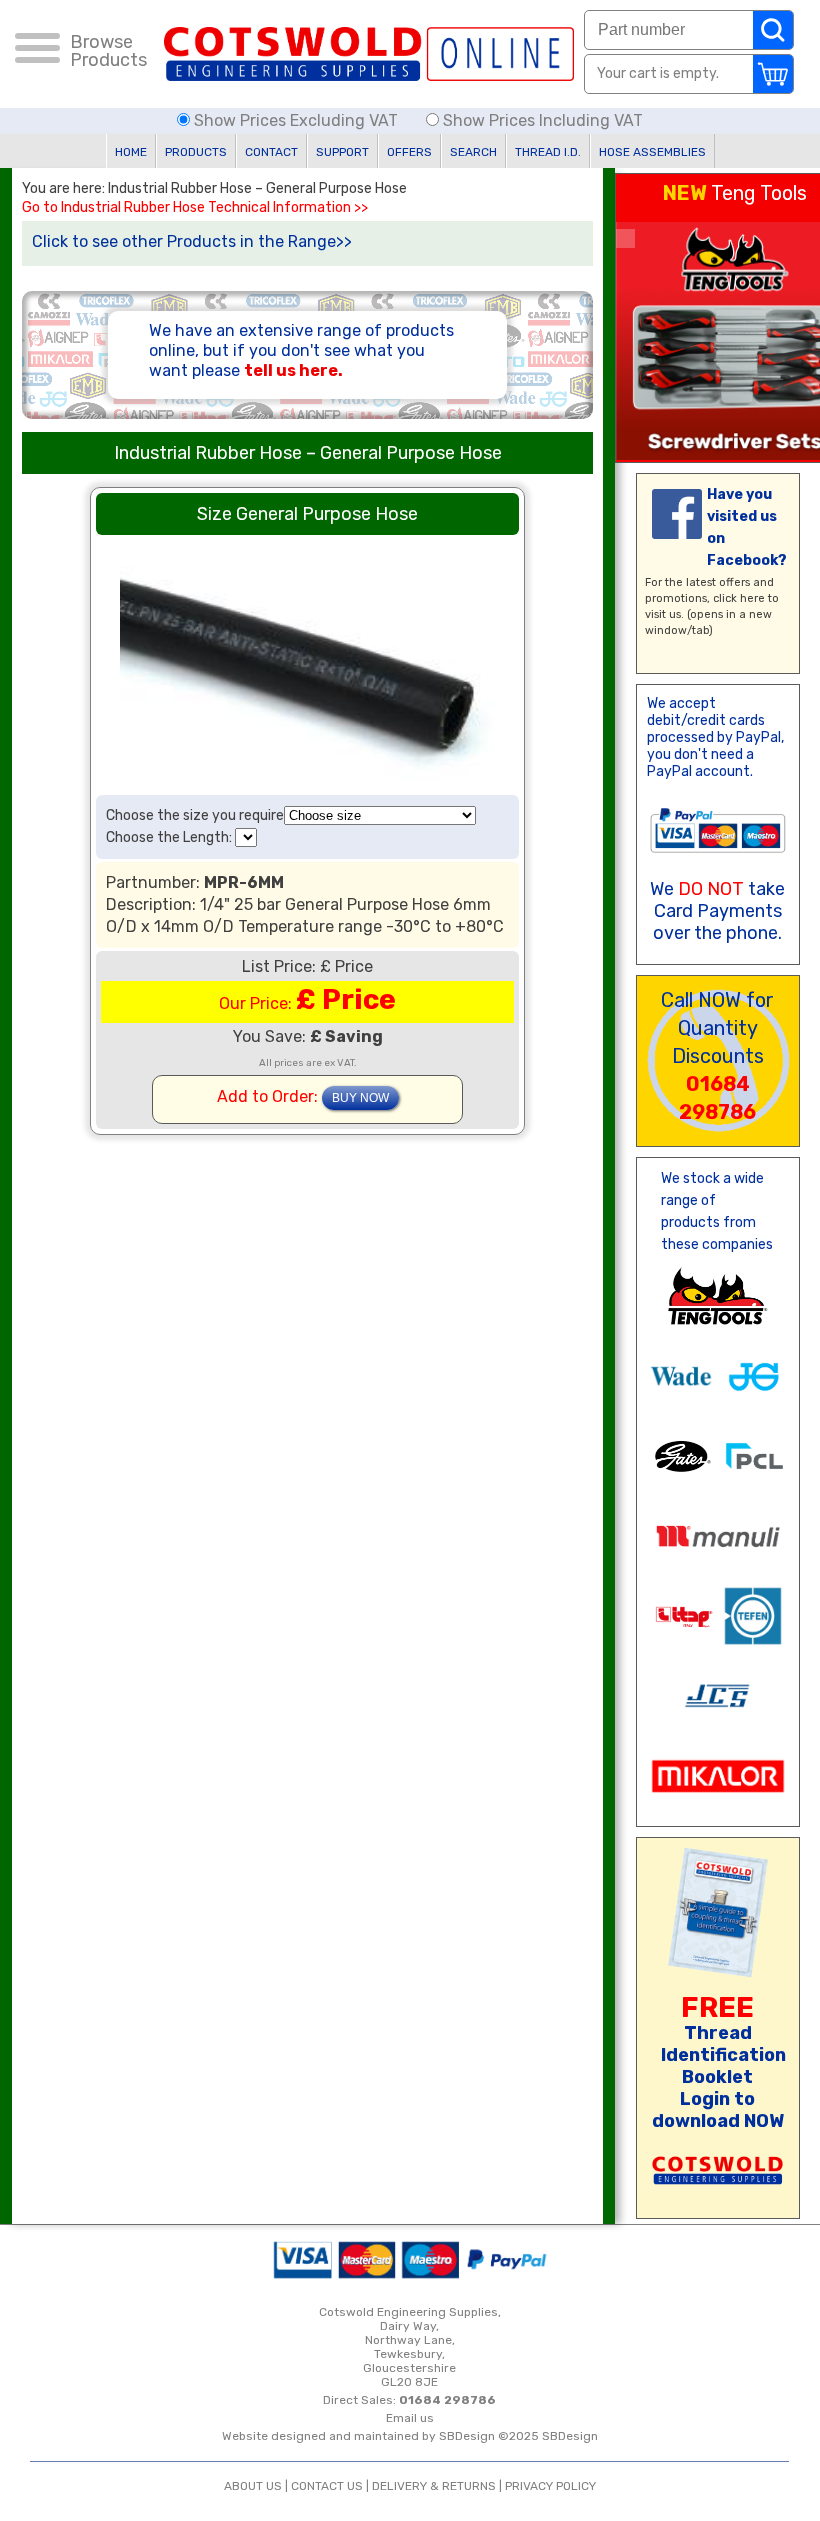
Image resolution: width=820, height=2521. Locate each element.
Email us (410, 2418)
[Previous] (625, 238)
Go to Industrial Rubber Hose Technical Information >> (195, 208)
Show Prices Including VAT (541, 120)
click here (739, 598)
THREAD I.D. (548, 152)
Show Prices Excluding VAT (296, 120)
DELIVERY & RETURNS (434, 2486)
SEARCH (473, 152)
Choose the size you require (195, 815)
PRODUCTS (196, 152)
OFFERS (409, 152)
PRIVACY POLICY (550, 2486)
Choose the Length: (170, 837)
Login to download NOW (718, 2110)
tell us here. (293, 370)
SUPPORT (342, 152)
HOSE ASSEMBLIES (652, 152)
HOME (131, 152)
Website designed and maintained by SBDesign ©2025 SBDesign (410, 2436)
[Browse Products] (37, 51)
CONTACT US (327, 2486)
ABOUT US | (257, 2486)
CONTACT (271, 152)
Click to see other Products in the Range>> (192, 241)
